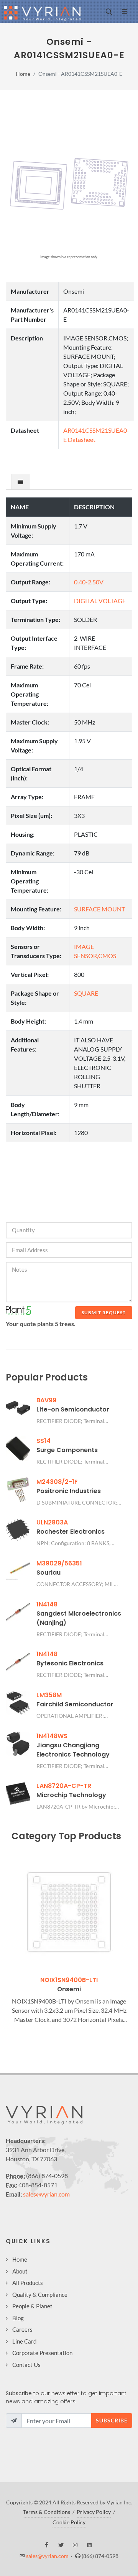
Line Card (24, 2341)
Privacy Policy (94, 2512)
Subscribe (112, 2420)
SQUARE (86, 993)
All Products (28, 2283)
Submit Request (104, 1313)
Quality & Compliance (40, 2295)
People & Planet (32, 2306)
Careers (22, 2329)
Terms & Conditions (47, 2512)
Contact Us (26, 2365)
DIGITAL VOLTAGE (100, 601)
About (20, 2271)
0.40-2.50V (89, 582)
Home (23, 74)
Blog (18, 2318)
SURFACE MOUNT (99, 909)
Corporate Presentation (42, 2353)
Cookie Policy (69, 2522)
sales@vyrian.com (46, 2194)
